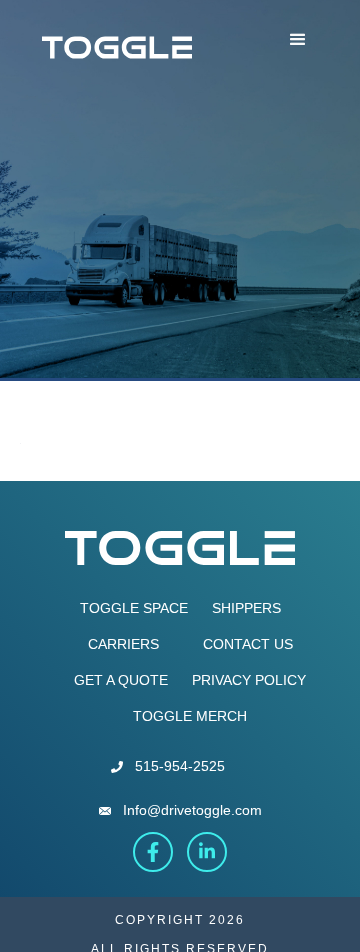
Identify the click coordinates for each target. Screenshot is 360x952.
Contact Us (248, 644)
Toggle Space (134, 608)
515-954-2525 (180, 766)
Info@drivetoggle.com (192, 810)
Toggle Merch (190, 716)
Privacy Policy (249, 680)
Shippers (246, 608)
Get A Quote (121, 680)
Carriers (123, 644)
